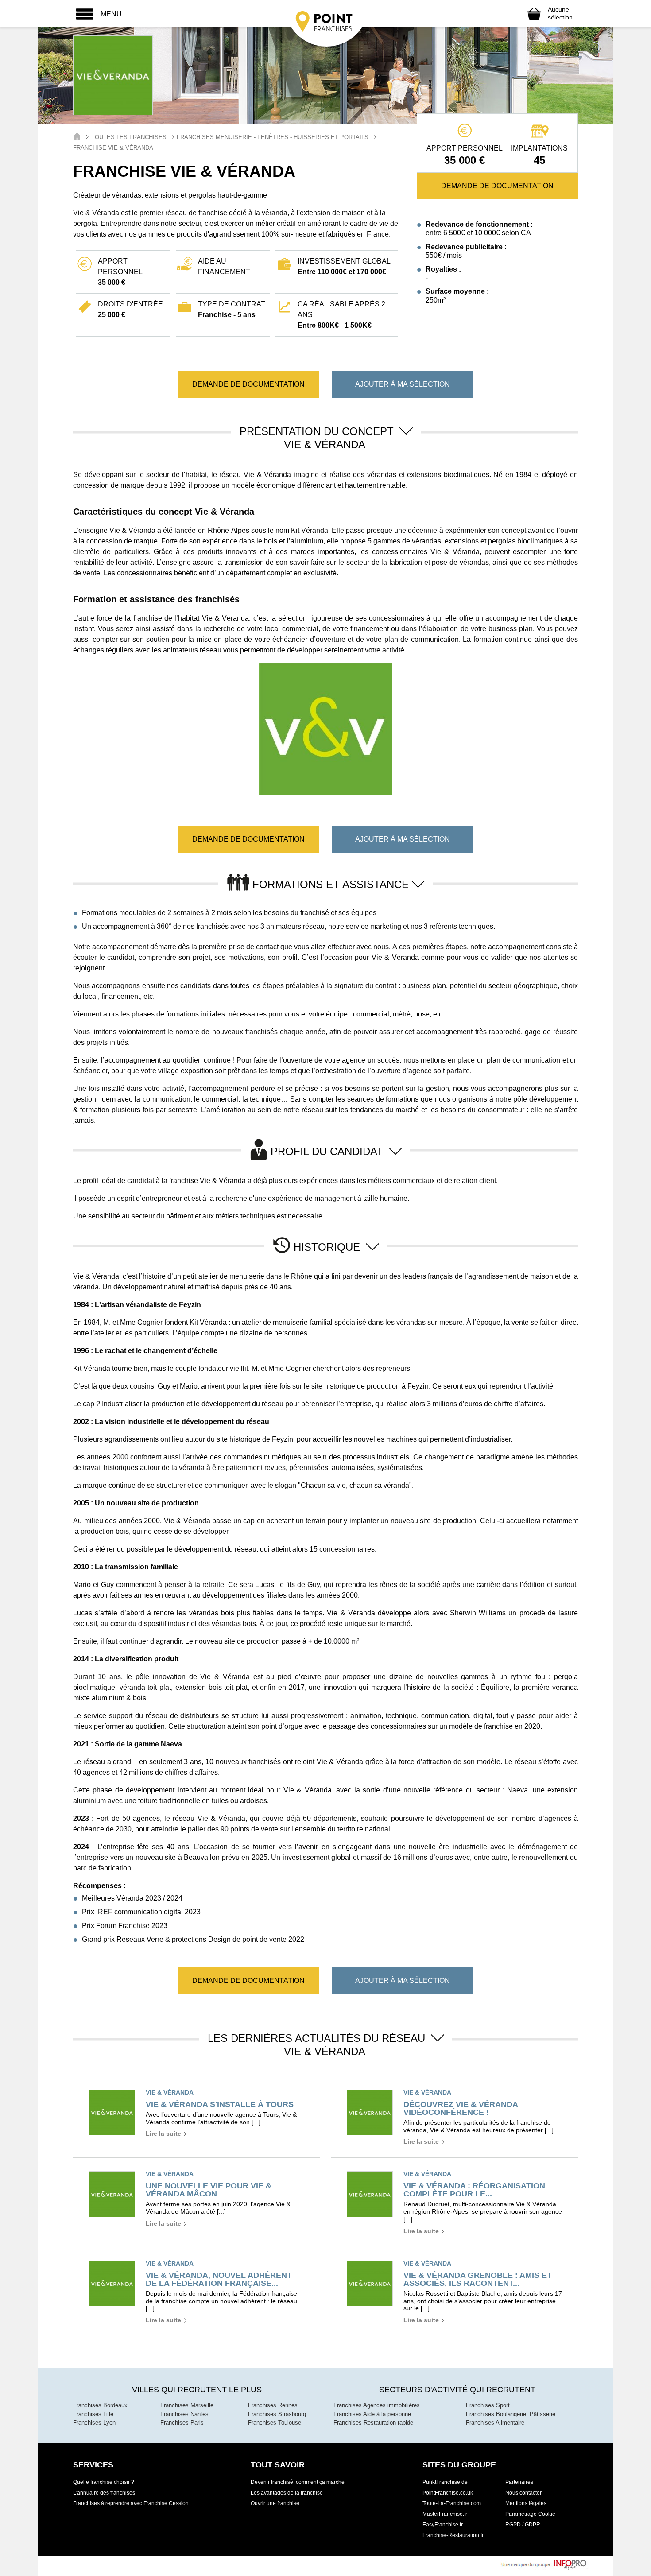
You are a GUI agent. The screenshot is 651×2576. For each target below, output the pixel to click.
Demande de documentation (497, 186)
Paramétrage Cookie (530, 2514)
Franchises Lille (93, 2414)
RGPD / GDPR (523, 2525)
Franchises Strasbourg (277, 2414)
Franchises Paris (182, 2423)
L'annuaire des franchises (104, 2493)
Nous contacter (523, 2493)
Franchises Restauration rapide (373, 2423)
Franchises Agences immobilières (377, 2405)
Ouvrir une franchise (275, 2503)
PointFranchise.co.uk (448, 2493)
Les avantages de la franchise (287, 2493)
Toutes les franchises (129, 137)
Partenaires (519, 2482)
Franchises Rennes (273, 2405)
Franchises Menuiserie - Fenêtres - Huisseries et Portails (273, 137)
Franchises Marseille (187, 2405)
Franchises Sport (488, 2405)
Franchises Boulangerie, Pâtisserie (511, 2414)
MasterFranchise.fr (445, 2514)
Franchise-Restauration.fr (453, 2535)
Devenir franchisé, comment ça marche (298, 2482)
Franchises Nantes (184, 2414)
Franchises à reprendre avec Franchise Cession (131, 2503)
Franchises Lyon (94, 2423)
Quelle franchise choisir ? (104, 2482)
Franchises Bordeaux (100, 2405)
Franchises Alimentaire (495, 2423)
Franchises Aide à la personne (372, 2414)
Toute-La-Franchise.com (452, 2503)
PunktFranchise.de (445, 2482)
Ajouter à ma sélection (403, 384)
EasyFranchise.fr (443, 2525)
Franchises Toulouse (275, 2423)
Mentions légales (526, 2503)
